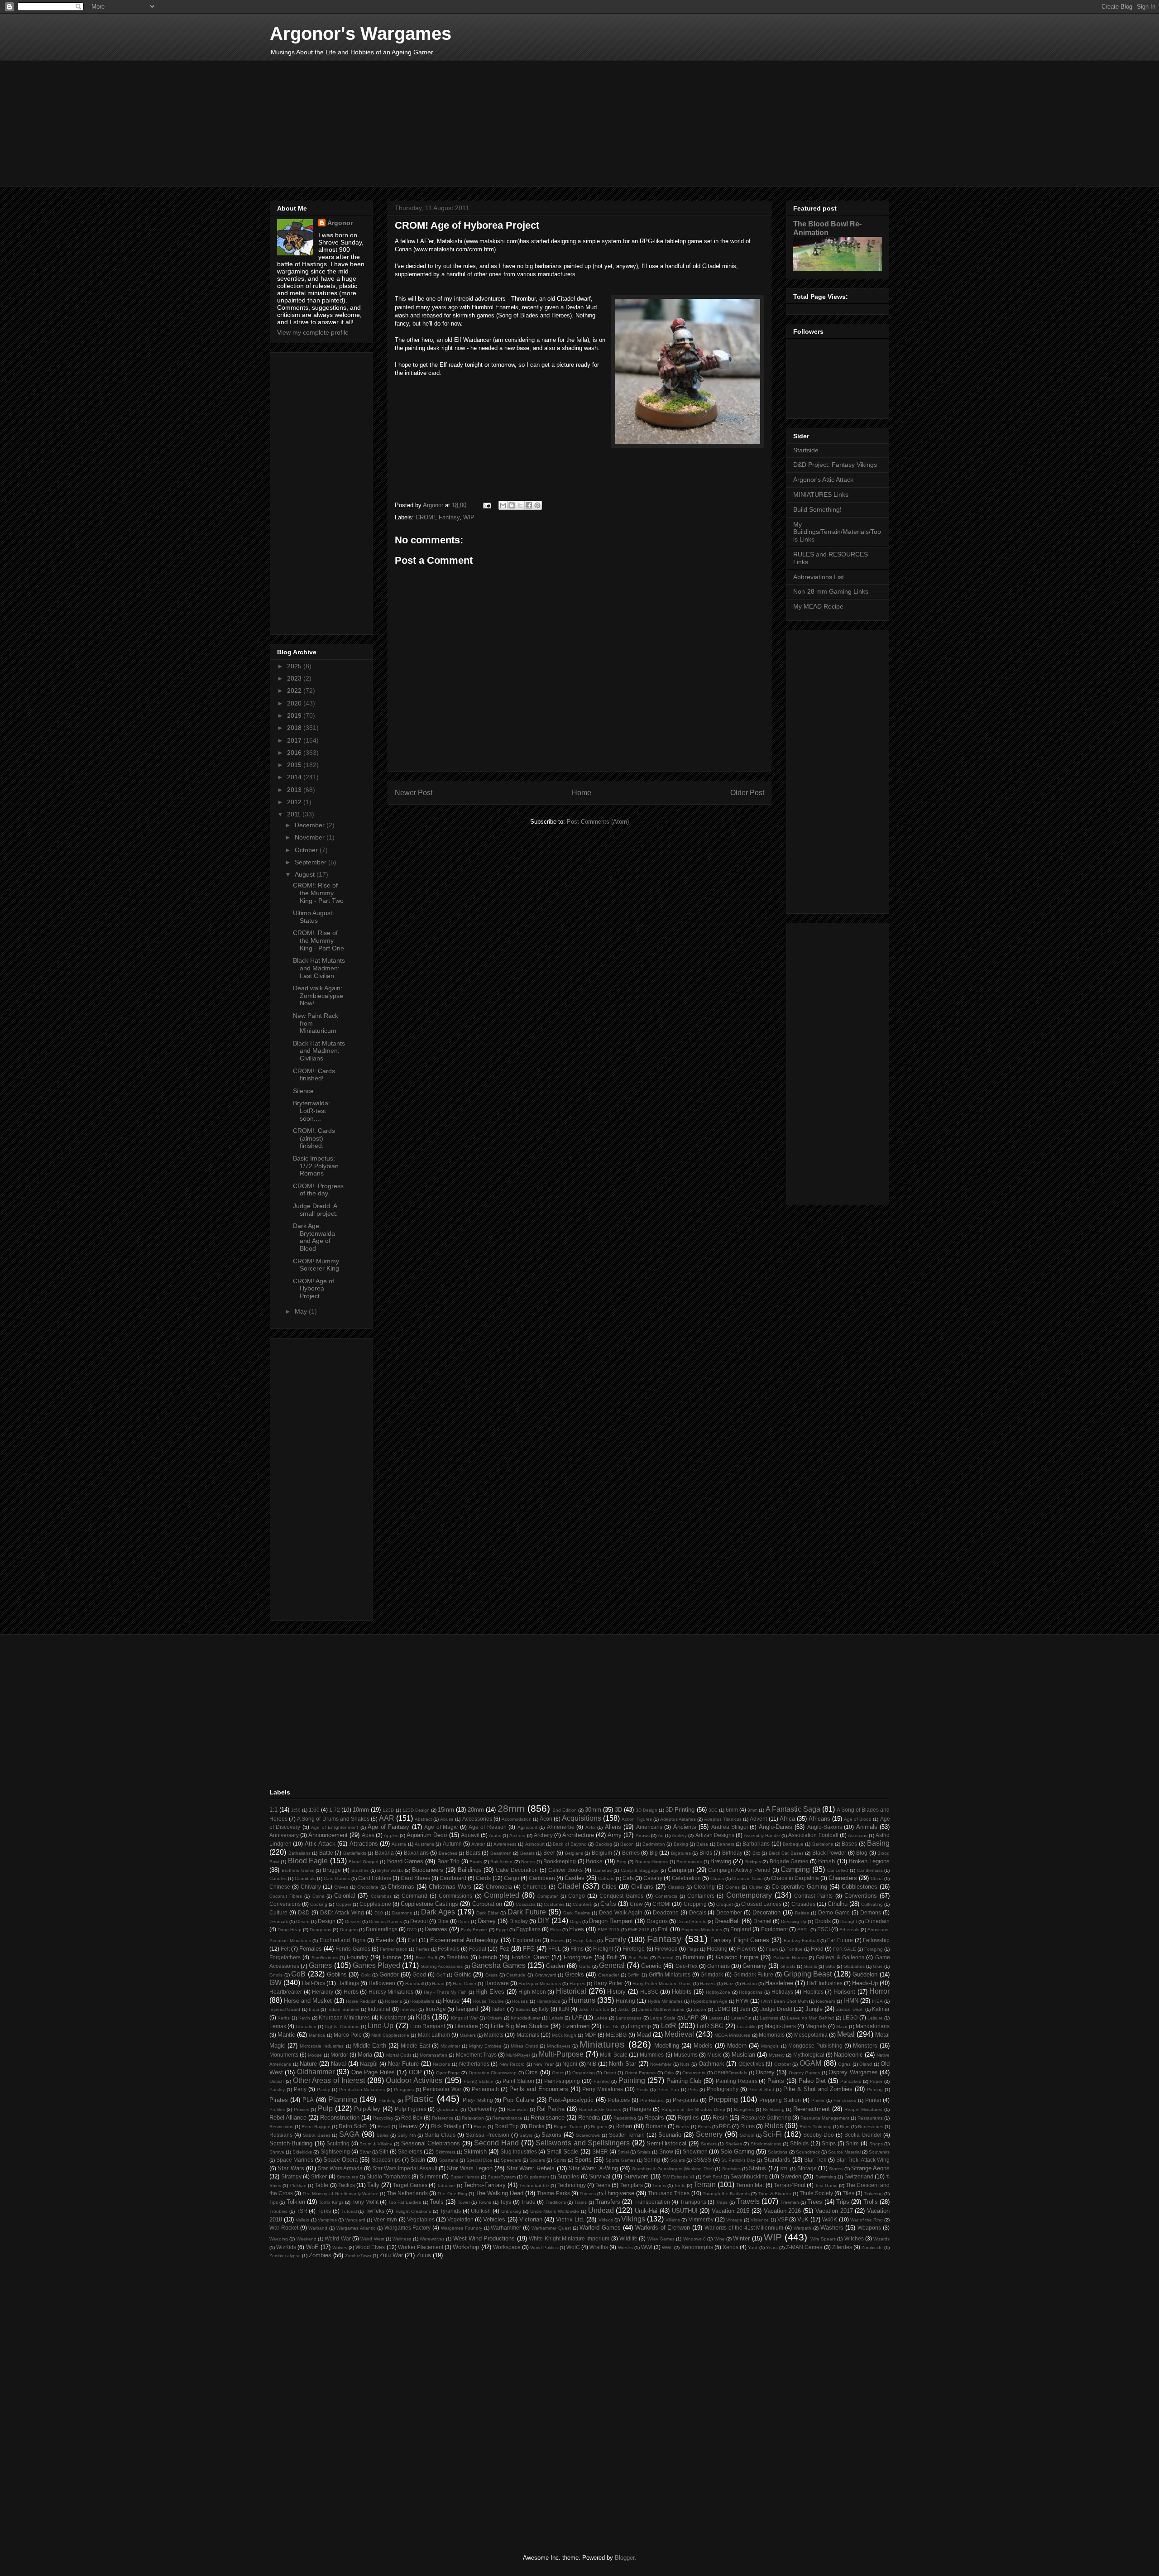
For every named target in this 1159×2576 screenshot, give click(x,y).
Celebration (686, 1878)
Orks (669, 2073)
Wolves (340, 2247)
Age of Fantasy (388, 1827)
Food (817, 1949)
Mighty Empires (485, 2046)
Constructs (666, 1896)
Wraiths (599, 2247)
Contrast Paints (813, 1896)
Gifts (830, 1966)
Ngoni (570, 2064)
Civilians (642, 1887)
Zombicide (872, 2247)
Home (582, 793)
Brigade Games (789, 1861)
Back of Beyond (570, 1844)
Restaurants (870, 2118)
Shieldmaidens (766, 2144)
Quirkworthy (482, 2109)
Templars (632, 2185)
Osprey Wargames (853, 2072)
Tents (680, 2185)
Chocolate (368, 1887)
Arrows (643, 1835)
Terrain (705, 2185)
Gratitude (516, 1975)
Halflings (348, 1983)
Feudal (478, 1949)
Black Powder (829, 1853)
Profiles (277, 2109)
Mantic (286, 2035)
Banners (726, 1844)
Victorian (531, 2219)
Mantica (317, 2035)
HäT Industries (825, 1983)
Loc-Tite (611, 2027)
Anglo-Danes (776, 1827)
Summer (430, 2176)
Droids (823, 1921)
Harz (729, 1984)
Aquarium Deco (427, 1835)
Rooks (682, 2127)
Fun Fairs (638, 1958)
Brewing (721, 1861)
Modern (737, 2046)
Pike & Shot (761, 2089)
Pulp (325, 2108)
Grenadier (608, 1975)
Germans (718, 1966)
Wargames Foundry (462, 2228)
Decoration (766, 1912)
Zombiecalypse (285, 2256)
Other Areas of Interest (329, 2080)
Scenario (670, 2135)
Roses (704, 2127)
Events (385, 1940)
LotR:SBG (710, 2026)
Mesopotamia (811, 2035)
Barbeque (793, 1844)
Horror (879, 1991)
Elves (577, 1929)
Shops (876, 2144)
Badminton (654, 1844)
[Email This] (503, 505)
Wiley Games (661, 2239)
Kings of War (465, 2018)
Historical (571, 1991)
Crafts (608, 1904)
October (307, 850)
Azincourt (535, 1844)
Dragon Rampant (611, 1921)
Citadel (569, 1886)
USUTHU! (685, 2211)
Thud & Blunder (774, 2194)
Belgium (602, 1853)
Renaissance (548, 2118)
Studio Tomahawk (388, 2176)
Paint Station (518, 2081)
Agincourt (527, 1827)
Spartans (449, 2160)
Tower (464, 2202)
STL (784, 2169)
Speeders (511, 2160)
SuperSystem (502, 2177)
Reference (443, 2118)
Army (615, 1835)
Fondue (795, 1949)
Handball (414, 1984)
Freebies (457, 1957)
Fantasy (449, 517)
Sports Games (621, 2160)
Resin (720, 2118)
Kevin (304, 2018)
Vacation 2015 (730, 2211)
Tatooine (446, 2185)
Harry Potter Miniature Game (662, 1984)
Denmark (279, 1921)
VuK (803, 2219)
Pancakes (851, 2081)
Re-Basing (774, 2109)
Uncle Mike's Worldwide (555, 2211)
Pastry (323, 2089)
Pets (693, 2089)
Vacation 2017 (834, 2211)
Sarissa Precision (488, 2135)
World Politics (544, 2247)
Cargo (512, 1878)
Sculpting (338, 2143)
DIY (544, 1921)
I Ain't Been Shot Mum (785, 2001)
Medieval (679, 2034)
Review (408, 2126)
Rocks (536, 2126)
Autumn (452, 1844)
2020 (295, 703)
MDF (590, 2035)
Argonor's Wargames (361, 34)
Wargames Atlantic (356, 2228)
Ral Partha (551, 2109)
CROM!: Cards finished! (314, 1075)
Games (320, 1965)
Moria (365, 2055)
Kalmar (881, 2009)
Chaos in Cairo (747, 1878)
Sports (583, 2160)
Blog (862, 1853)
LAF (577, 2017)
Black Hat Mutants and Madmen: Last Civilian (319, 968)
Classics (676, 1887)
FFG (529, 1949)
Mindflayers (559, 2046)
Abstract (423, 1819)
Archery (543, 1835)
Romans (656, 2126)
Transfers (608, 2202)
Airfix (590, 1827)
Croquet (725, 1904)
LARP (691, 2017)
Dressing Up (794, 1921)
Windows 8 (694, 2239)
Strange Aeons (870, 2168)
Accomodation (517, 1819)
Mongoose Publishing (815, 2046)
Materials (528, 2035)
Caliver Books (566, 1870)
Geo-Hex (687, 1966)
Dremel (762, 1921)
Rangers (640, 2109)
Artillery (679, 1835)
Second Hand (496, 2143)
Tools (437, 2202)
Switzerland (859, 2176)
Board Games (405, 1861)
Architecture (578, 1835)
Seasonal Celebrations (431, 2143)
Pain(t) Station (479, 2081)
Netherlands (474, 2064)
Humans (582, 2000)
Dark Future (527, 1912)
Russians (281, 2135)
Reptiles (688, 2118)
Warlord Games (600, 2228)
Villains (673, 2220)
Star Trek (815, 2160)
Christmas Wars (450, 1887)
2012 (295, 802)
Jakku (624, 2009)
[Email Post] (486, 505)
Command (414, 1896)
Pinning (875, 2089)
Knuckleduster (526, 2018)
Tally (373, 2185)
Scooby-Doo (819, 2135)
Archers (517, 1835)
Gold (366, 1975)
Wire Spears (823, 2239)
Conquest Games (621, 1896)
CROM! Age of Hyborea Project (314, 1289)
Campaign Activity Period (739, 1870)
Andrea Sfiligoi (730, 1827)
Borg (622, 1862)
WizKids (286, 2247)
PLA (308, 2100)
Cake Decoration (517, 1870)
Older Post (747, 793)
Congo (577, 1896)
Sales (383, 2135)
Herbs (351, 1992)
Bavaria (384, 1853)
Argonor (340, 223)
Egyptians (528, 1929)
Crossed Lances (761, 1904)
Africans (819, 1819)
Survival (600, 2176)
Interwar (409, 2009)
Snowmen (695, 2151)
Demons (871, 1912)
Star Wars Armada (340, 2168)
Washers (832, 2228)
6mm (732, 1810)
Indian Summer (343, 2009)
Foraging (874, 1949)
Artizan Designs (715, 1835)
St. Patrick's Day (738, 2160)
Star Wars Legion (470, 2168)
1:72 (335, 1810)
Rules (774, 2126)
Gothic (463, 1974)
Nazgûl (369, 2064)
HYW (742, 2001)
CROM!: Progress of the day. (318, 1190)
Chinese (280, 1887)
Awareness (505, 1844)
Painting (632, 2080)
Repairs (654, 2118)
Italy (544, 2009)
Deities (802, 1913)
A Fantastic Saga (793, 1809)
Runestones (871, 2127)
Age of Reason (488, 1827)
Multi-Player (518, 2055)
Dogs (575, 1921)
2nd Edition (565, 1810)
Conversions (285, 1904)
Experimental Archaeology (465, 1940)
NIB (592, 2064)
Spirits (560, 2160)
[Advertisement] (541, 124)
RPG (725, 2126)
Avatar (478, 1844)
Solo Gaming (737, 2151)
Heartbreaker (286, 1992)
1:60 (314, 1810)
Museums (686, 2055)
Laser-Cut (741, 2018)
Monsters (865, 2046)
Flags (693, 1949)
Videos (606, 2220)
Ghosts (788, 1966)
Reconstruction (340, 2118)
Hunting (625, 2001)
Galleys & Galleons (840, 1957)
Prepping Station (780, 2100)
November (311, 837)
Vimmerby (701, 2219)
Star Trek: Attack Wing (863, 2160)
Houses (520, 2001)
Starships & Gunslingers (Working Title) (673, 2169)
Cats (628, 1878)
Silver (365, 2152)
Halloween (382, 1983)
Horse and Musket (308, 2001)
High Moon (532, 1992)
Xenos (730, 2247)
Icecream (825, 2001)
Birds (706, 1853)
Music (714, 2055)
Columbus (381, 1896)
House (451, 2001)
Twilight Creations (413, 2211)
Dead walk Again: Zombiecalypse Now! (318, 996)
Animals (867, 1827)
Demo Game (834, 1912)
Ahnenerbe (561, 1827)
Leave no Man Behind (810, 2018)
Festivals (449, 1949)
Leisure (875, 2018)
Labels (556, 2018)
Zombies (320, 2255)
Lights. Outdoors (342, 2027)
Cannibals (305, 1878)
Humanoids (548, 2001)
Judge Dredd (776, 2009)
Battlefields (355, 1853)
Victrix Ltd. (570, 2219)
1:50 (296, 1810)
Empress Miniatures (702, 1930)
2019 (295, 715)
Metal (846, 2034)
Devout (419, 1921)
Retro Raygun (316, 2127)
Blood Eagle (308, 1861)
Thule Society (816, 2193)
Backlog (604, 1844)
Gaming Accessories (442, 1966)
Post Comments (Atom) (598, 822)
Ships (829, 2143)
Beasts (527, 1853)
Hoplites (813, 1992)
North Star (623, 2064)
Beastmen (501, 1853)
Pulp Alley (367, 2109)
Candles (278, 1878)
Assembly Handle (762, 1835)
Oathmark (711, 2064)
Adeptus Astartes (678, 1819)
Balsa (702, 1844)
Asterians (858, 1835)
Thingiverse (619, 2193)
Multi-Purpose (561, 2054)
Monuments (284, 2055)
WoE (312, 2247)
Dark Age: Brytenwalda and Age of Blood (314, 1237)
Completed (502, 1895)
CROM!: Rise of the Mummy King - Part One (318, 940)
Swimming (826, 2177)
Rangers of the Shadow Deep (693, 2109)
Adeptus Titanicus (723, 1819)
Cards (483, 1878)
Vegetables (421, 2219)
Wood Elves (370, 2247)
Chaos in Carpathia (795, 1878)
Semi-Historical (666, 2143)
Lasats (716, 2018)
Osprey (765, 2072)
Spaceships (386, 2160)
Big (654, 1853)
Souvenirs (879, 2152)
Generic (651, 1966)
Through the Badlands (726, 2194)
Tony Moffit (365, 2202)
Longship (639, 2026)
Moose (315, 2055)
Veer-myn (385, 2219)
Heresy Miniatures (391, 1992)
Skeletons (410, 2151)
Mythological (809, 2055)
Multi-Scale (614, 2055)
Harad (438, 1984)
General (612, 1965)
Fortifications (325, 1958)
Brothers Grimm (298, 1870)
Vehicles (494, 2219)
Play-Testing (478, 2100)
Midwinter (450, 2046)
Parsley (277, 2089)
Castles (575, 1878)
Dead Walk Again (621, 1912)
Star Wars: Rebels (531, 2168)
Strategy (291, 2176)
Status (757, 2168)
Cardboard (453, 1878)
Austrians (424, 1844)
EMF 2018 (639, 1930)
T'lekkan (298, 2185)
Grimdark (712, 1974)
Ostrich (277, 2081)
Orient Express (640, 2073)
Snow (666, 2151)
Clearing (704, 1887)
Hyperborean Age (709, 2001)
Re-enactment (812, 2109)
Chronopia (499, 1887)
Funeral (665, 1958)
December (311, 825)
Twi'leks (375, 2211)
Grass (491, 1975)
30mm (593, 1810)
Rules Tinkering (816, 2127)
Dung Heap (290, 1930)
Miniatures (602, 2044)
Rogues (599, 2127)
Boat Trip (448, 1861)
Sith (384, 2151)
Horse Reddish (361, 2001)
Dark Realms (577, 1913)
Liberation (306, 2027)
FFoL (555, 1949)
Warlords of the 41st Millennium (744, 2228)
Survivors (636, 2176)
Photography (723, 2089)
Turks (324, 2211)
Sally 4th (407, 2135)
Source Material (844, 2152)
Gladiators (854, 1966)
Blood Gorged (363, 1862)
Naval (338, 2064)
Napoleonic (848, 2055)
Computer (548, 1896)
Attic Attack (320, 1844)
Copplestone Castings (429, 1904)
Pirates (279, 2100)
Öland (866, 2064)
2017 (295, 740)
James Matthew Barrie (662, 2009)
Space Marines (295, 2160)
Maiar (842, 2027)
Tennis (659, 2185)
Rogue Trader (568, 2127)
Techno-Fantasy (485, 2185)
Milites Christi (524, 2046)
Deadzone (666, 1912)
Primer (818, 2100)
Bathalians (299, 1853)
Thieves (588, 2194)
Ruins (747, 2126)
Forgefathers (285, 1957)
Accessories (477, 1819)
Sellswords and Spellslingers (583, 2143)
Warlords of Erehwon (663, 2228)
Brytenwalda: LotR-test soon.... (311, 1111)
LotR (669, 2026)
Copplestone (375, 1904)
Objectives (751, 2064)
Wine (720, 2239)
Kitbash (494, 2018)
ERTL (803, 1930)
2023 (295, 678)
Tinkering (873, 2194)
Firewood (666, 1949)
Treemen (790, 2202)
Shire (852, 2143)
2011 (295, 814)
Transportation (652, 2202)
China (877, 1878)
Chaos (717, 1878)
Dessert (353, 1921)
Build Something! (817, 509)
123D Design (416, 1810)
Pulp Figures (411, 2109)
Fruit (612, 1957)
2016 (295, 753)
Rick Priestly (446, 2126)
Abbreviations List (819, 577)
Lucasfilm (747, 2027)
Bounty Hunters (651, 1862)
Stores (836, 2169)
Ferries (423, 1949)
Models (703, 2046)
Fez (504, 1949)
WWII (667, 2247)
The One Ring (452, 2194)
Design (327, 1921)
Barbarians (756, 1844)
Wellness (402, 2239)
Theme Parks (553, 2193)
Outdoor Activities (414, 2080)
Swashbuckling (749, 2176)
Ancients (685, 1827)
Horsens (393, 2001)
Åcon (546, 1819)
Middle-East (415, 2046)
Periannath (485, 2089)
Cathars (606, 1878)
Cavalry (653, 1878)
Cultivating (872, 1904)
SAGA (349, 2134)
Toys (505, 2202)
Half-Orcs (314, 1983)
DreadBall (727, 1921)
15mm (446, 1810)
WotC (573, 2247)
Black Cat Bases (786, 1853)
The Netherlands (407, 2193)
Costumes (554, 1904)
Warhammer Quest (551, 2228)
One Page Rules (373, 2072)
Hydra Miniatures (665, 2001)
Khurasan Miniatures (344, 2017)
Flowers (747, 1949)
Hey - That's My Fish (445, 1992)
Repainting (625, 2118)
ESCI (824, 1929)
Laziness (769, 2018)
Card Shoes (415, 1878)
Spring (652, 2160)
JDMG (723, 2009)
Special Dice (479, 2160)
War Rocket (284, 2228)
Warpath (802, 2228)
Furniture (694, 1957)
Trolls (871, 2202)
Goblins (337, 1974)
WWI (647, 2247)
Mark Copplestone (390, 2035)
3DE (713, 1810)
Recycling (383, 2118)
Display (519, 1921)
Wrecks (625, 2247)
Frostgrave (578, 1957)
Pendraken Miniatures (362, 2089)
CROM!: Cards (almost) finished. (314, 1138)
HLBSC (649, 1992)
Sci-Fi (772, 2134)
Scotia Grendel (863, 2135)
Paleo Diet (812, 2081)
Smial (623, 2152)
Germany (754, 1966)
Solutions (778, 2152)
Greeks (575, 1974)
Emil (663, 1929)
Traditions (556, 2202)
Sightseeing (335, 2151)
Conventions (861, 1896)
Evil (412, 1940)
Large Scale (663, 2018)
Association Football (813, 1835)
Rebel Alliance (288, 2118)
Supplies (568, 2176)
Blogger (625, 2558)
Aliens (613, 1827)
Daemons (402, 1913)
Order (558, 2073)
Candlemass (870, 1870)
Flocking (717, 1949)
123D (388, 1810)
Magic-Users (780, 2026)
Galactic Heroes (790, 1958)
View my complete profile (313, 332)
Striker (319, 2176)
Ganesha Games (498, 1965)
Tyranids (450, 2211)
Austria (399, 1844)
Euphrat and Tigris (342, 1940)
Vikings (633, 2219)
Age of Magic (441, 1827)
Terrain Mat (750, 2185)
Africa (787, 1819)
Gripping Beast (808, 1974)
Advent (758, 1819)
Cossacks (526, 1904)
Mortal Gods (399, 2055)
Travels (748, 2201)
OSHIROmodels (730, 2073)
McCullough (564, 2035)
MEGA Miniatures (732, 2035)
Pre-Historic (652, 2100)
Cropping (695, 1904)
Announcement (328, 1835)
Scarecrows (588, 2135)
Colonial (345, 1896)
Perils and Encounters (539, 2089)
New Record (512, 2064)
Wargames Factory (408, 2228)
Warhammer (506, 2228)
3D (618, 1810)
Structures (347, 2177)
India (314, 2009)
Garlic (585, 1966)
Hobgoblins (751, 1992)
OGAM (810, 2063)
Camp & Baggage (640, 1870)
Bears (473, 1853)
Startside (806, 450)
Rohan (624, 2126)
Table (321, 2185)
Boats (476, 1862)
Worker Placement (421, 2247)
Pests (642, 2089)
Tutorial (349, 2211)
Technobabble (534, 2185)
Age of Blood (858, 1819)
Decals (698, 1912)
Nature (308, 2064)
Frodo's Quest (530, 1957)
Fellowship (876, 1940)
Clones (733, 1887)
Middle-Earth (370, 2046)
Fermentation (394, 1949)
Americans (649, 1827)
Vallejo (302, 2220)
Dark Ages (438, 1912)
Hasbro (750, 1984)
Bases (849, 1844)
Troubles (278, 2211)
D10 (379, 1913)
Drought (849, 1921)
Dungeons (321, 1930)
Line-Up (381, 2026)
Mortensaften (433, 2055)
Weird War (338, 2238)
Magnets (816, 2026)
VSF (783, 2219)
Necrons (441, 2064)
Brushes (360, 1870)
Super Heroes (465, 2177)
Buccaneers (428, 1870)
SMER (600, 2151)
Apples (391, 1835)
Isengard (467, 2009)
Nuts (685, 2064)
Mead (644, 2035)
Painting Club (684, 2081)
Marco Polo (348, 2035)
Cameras (602, 1870)
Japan (700, 2009)
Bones (528, 1862)
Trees (815, 2202)
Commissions (455, 1896)
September (311, 862)
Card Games (337, 1878)
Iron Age (436, 2009)
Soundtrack (808, 2152)
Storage (807, 2168)
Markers (468, 2035)
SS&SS (702, 2160)
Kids (423, 2017)
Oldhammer (316, 2072)
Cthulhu (838, 1904)
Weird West (372, 2239)
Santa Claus (440, 2135)
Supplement (536, 2177)
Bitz (756, 1853)
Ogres (844, 2064)
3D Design (647, 1810)
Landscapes (629, 2018)
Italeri (499, 2009)
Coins (318, 1896)
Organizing (584, 2073)
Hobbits (682, 1992)
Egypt (502, 1930)
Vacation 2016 (783, 2211)
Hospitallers (422, 2001)
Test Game (826, 2185)
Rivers (480, 2127)
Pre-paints (685, 2100)
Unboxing (511, 2211)
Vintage (734, 2220)
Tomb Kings (331, 2202)
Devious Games (386, 1921)
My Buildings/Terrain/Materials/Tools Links (837, 532)
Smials (644, 2152)
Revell (384, 2127)
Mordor (339, 2055)
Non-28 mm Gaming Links (831, 591)
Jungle (814, 2009)
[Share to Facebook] (529, 505)
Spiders (537, 2160)
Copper (344, 1904)
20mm (476, 1810)
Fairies (558, 1940)
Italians (523, 2009)
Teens (603, 2185)
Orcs (532, 2072)
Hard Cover (465, 1984)
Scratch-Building (291, 2143)
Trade (528, 2202)
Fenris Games (353, 1949)
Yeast (772, 2247)
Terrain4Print (790, 2185)
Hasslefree (779, 1983)
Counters (582, 1904)
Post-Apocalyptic (571, 2100)
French (488, 1957)
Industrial (379, 2009)
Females (311, 1949)
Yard (753, 2247)
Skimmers (445, 2152)
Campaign (681, 1870)
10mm (361, 1810)
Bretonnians (689, 1862)
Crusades (803, 1904)
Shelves (734, 2144)
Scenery (709, 2134)
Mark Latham (434, 2035)
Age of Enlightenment (335, 1827)
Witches (854, 2238)
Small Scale (562, 2151)
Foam (772, 1949)
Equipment (774, 1929)
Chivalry (311, 1887)
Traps (722, 2202)
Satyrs (526, 2135)
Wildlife (628, 2238)
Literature (466, 2026)
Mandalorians (873, 2026)
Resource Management (825, 2118)
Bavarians (416, 1853)
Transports (693, 2202)
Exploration (527, 1940)
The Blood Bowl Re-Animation (827, 228)
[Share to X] (520, 505)
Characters (843, 1878)
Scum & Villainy (376, 2144)
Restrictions (281, 2127)
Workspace (507, 2247)
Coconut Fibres (286, 1896)
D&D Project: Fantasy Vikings (835, 465)
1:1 (273, 1810)
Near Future (404, 2064)
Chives (341, 1887)
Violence (760, 2220)
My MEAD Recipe (818, 606)
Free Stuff (426, 1958)
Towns (485, 2202)
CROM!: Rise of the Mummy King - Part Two (318, 893)
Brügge (332, 1870)
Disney (487, 1921)
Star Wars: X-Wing (593, 2168)
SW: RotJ (712, 2177)
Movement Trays (476, 2055)
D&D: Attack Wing (342, 1912)
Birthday (732, 1853)
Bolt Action (501, 1862)
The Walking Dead (499, 2193)
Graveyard (546, 1975)
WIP (469, 517)
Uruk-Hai (646, 2211)
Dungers (349, 1930)
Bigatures (681, 1853)
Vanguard (355, 2220)
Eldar (556, 1930)
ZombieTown (358, 2256)
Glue (878, 1966)
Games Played (376, 1965)
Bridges (753, 1862)
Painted (602, 2081)
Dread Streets (692, 1921)
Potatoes (619, 2100)
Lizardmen (576, 2026)
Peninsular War (442, 2089)
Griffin (634, 1975)
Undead (601, 2210)
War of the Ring (867, 2220)
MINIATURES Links (821, 494)
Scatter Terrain (627, 2135)
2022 (295, 691)
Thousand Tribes (669, 2193)
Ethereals (849, 1930)
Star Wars (291, 2168)
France (392, 1957)
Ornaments (694, 2073)
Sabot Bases (317, 2135)
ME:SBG (616, 2035)
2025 (295, 666)
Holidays (782, 1992)
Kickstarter (393, 2017)
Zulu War (391, 2255)
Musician (743, 2055)
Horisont (844, 1992)
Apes (368, 1835)
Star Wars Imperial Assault (405, 2168)
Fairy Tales (584, 1940)
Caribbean (542, 1878)
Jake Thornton (594, 2009)
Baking (681, 1844)
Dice (443, 1921)
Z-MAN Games (804, 2247)
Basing (878, 1843)
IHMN (851, 2001)
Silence (303, 1091)
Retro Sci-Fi (353, 2126)
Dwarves (436, 1929)
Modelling (667, 2046)
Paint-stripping (562, 2081)
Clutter (756, 1887)
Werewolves (432, 2239)
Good (419, 1974)
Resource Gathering (766, 2118)
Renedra (589, 2118)
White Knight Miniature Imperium (569, 2238)
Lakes (601, 2018)
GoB (298, 1974)
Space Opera (340, 2160)
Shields (799, 2143)
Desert (303, 1921)
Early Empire (474, 1930)
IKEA (877, 2001)
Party (300, 2089)
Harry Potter (608, 1983)
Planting (387, 2100)
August (306, 874)
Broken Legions (869, 1861)
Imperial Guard (285, 2009)
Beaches (448, 1853)
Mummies (652, 2055)
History (616, 1992)
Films (577, 1949)
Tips (274, 2202)
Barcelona (823, 1844)
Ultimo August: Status (314, 917)
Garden (556, 1966)
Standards (777, 2160)
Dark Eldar (487, 1913)
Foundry (357, 1957)
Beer (549, 1853)
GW (275, 1983)
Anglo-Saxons (825, 1827)
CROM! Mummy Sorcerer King (316, 1265)
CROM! (425, 517)
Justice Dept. (850, 2009)
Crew (636, 1904)
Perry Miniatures (603, 2089)
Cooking (319, 1904)
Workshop (466, 2247)
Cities (609, 1887)
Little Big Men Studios (520, 2026)
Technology (572, 2185)
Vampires (327, 2220)
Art (661, 1835)
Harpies (577, 1984)
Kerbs (284, 2018)
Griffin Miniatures (670, 1974)
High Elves (490, 1992)
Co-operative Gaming (799, 1887)
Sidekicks (302, 2152)
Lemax (278, 2026)
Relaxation (473, 2118)
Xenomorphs (697, 2247)
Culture (278, 1912)
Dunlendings (382, 1929)
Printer (873, 2100)
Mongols (770, 2046)
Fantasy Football (801, 1940)
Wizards (881, 2239)
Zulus (424, 2255)
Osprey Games (804, 2073)
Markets (494, 2035)
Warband (318, 2228)
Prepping (723, 2099)
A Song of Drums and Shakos (333, 1819)
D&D (304, 1912)
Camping (795, 1869)
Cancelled (838, 1870)
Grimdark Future (754, 1974)
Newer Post (414, 793)
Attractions (364, 1844)
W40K (830, 2219)
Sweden (791, 2176)
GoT (441, 1975)
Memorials (772, 2035)
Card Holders (375, 1878)
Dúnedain (877, 1921)
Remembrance (507, 2118)
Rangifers (744, 2109)
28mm (511, 1808)
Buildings (470, 1870)
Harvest (708, 1984)
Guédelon (865, 1974)
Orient (610, 2073)
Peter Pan (668, 2089)
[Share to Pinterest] (537, 505)
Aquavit (470, 1835)
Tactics (347, 2185)
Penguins (404, 2089)
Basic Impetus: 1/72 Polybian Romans (316, 1166)
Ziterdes (842, 2247)
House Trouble (489, 2001)
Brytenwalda (390, 1870)
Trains (580, 2202)
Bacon (627, 1844)
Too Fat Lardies (405, 2202)
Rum (845, 2127)
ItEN (564, 2009)
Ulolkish (481, 2211)
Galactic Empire (737, 1957)
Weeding (279, 2239)
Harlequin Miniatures (540, 1984)
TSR (302, 2211)
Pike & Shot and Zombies (818, 2089)
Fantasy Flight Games (740, 1940)
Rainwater (517, 2109)
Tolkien (296, 2202)
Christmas (401, 1887)
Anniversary (284, 1835)
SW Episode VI (678, 2177)
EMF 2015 (608, 1930)
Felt (285, 1949)
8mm (752, 1810)
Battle (326, 1853)
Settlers (709, 2144)
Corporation (487, 1904)
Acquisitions (582, 1818)
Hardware (497, 1983)
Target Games (410, 2185)
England (741, 1929)
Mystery (777, 2055)
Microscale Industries (322, 2046)
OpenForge (448, 2073)
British (826, 1861)
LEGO (850, 2017)
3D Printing (680, 1810)
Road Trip (507, 2126)
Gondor (389, 1974)
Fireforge (634, 1949)
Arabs (495, 1835)
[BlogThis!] (512, 505)
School (747, 2135)
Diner (464, 1921)
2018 (295, 728)
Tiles (848, 2193)
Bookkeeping (560, 1861)
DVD (412, 1930)
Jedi (745, 2009)
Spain (418, 2160)
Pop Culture (519, 2100)
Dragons (657, 1921)
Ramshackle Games (600, 2109)
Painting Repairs (737, 2081)
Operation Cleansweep (493, 2073)
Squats (678, 2160)
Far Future (840, 1940)
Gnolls (276, 1975)
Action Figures (637, 1819)
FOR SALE (845, 1949)
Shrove (277, 2152)
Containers (701, 1896)
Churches (534, 1887)
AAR (387, 1818)
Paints (776, 2081)
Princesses (845, 2100)
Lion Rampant (428, 2026)
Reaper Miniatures (864, 2109)
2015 (295, 765)
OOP (415, 2072)
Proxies (302, 2109)
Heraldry (323, 1992)
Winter (741, 2238)
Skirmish (475, 2151)
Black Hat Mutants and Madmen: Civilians (319, 1051)
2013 (295, 790)
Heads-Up (865, 1983)
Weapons (869, 2228)
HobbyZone (718, 1992)
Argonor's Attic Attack (823, 480)
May (302, 1311)
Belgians (574, 1853)
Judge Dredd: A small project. (315, 1210)
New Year (544, 2064)
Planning (343, 2099)
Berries (631, 1853)
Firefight (603, 1949)
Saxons (551, 2135)
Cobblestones (860, 1887)
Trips (843, 2202)
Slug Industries (519, 2151)
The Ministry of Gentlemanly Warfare (340, 2194)
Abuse (447, 1819)
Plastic (419, 2099)
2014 (295, 777)
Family (615, 1940)
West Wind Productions (484, 2238)
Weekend (307, 2239)
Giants (810, 1966)
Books (594, 1861)
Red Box (412, 2118)
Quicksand (448, 2109)
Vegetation (460, 2219)
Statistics (731, 2169)
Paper (876, 2081)
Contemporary (749, 1895)
